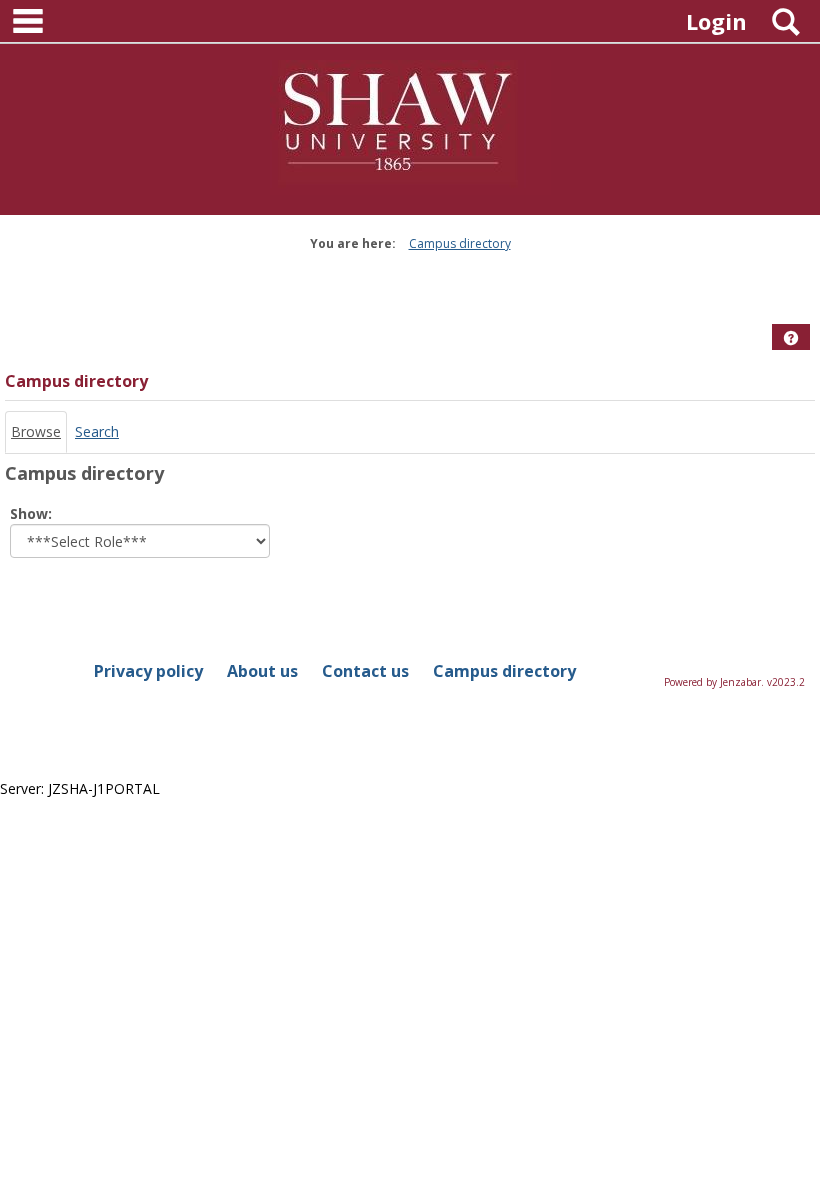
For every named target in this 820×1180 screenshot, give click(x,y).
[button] (791, 338)
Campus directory (460, 243)
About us (262, 671)
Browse (36, 431)
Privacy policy (148, 671)
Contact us (365, 671)
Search (97, 431)
